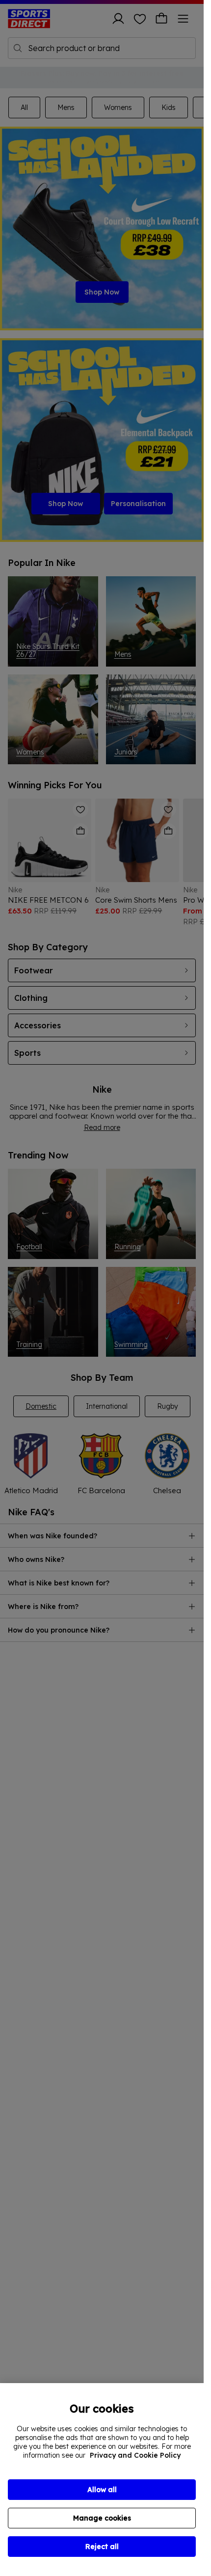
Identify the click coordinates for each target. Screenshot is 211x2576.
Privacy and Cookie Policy (135, 2455)
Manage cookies (102, 2518)
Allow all (102, 2490)
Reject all (102, 2547)
